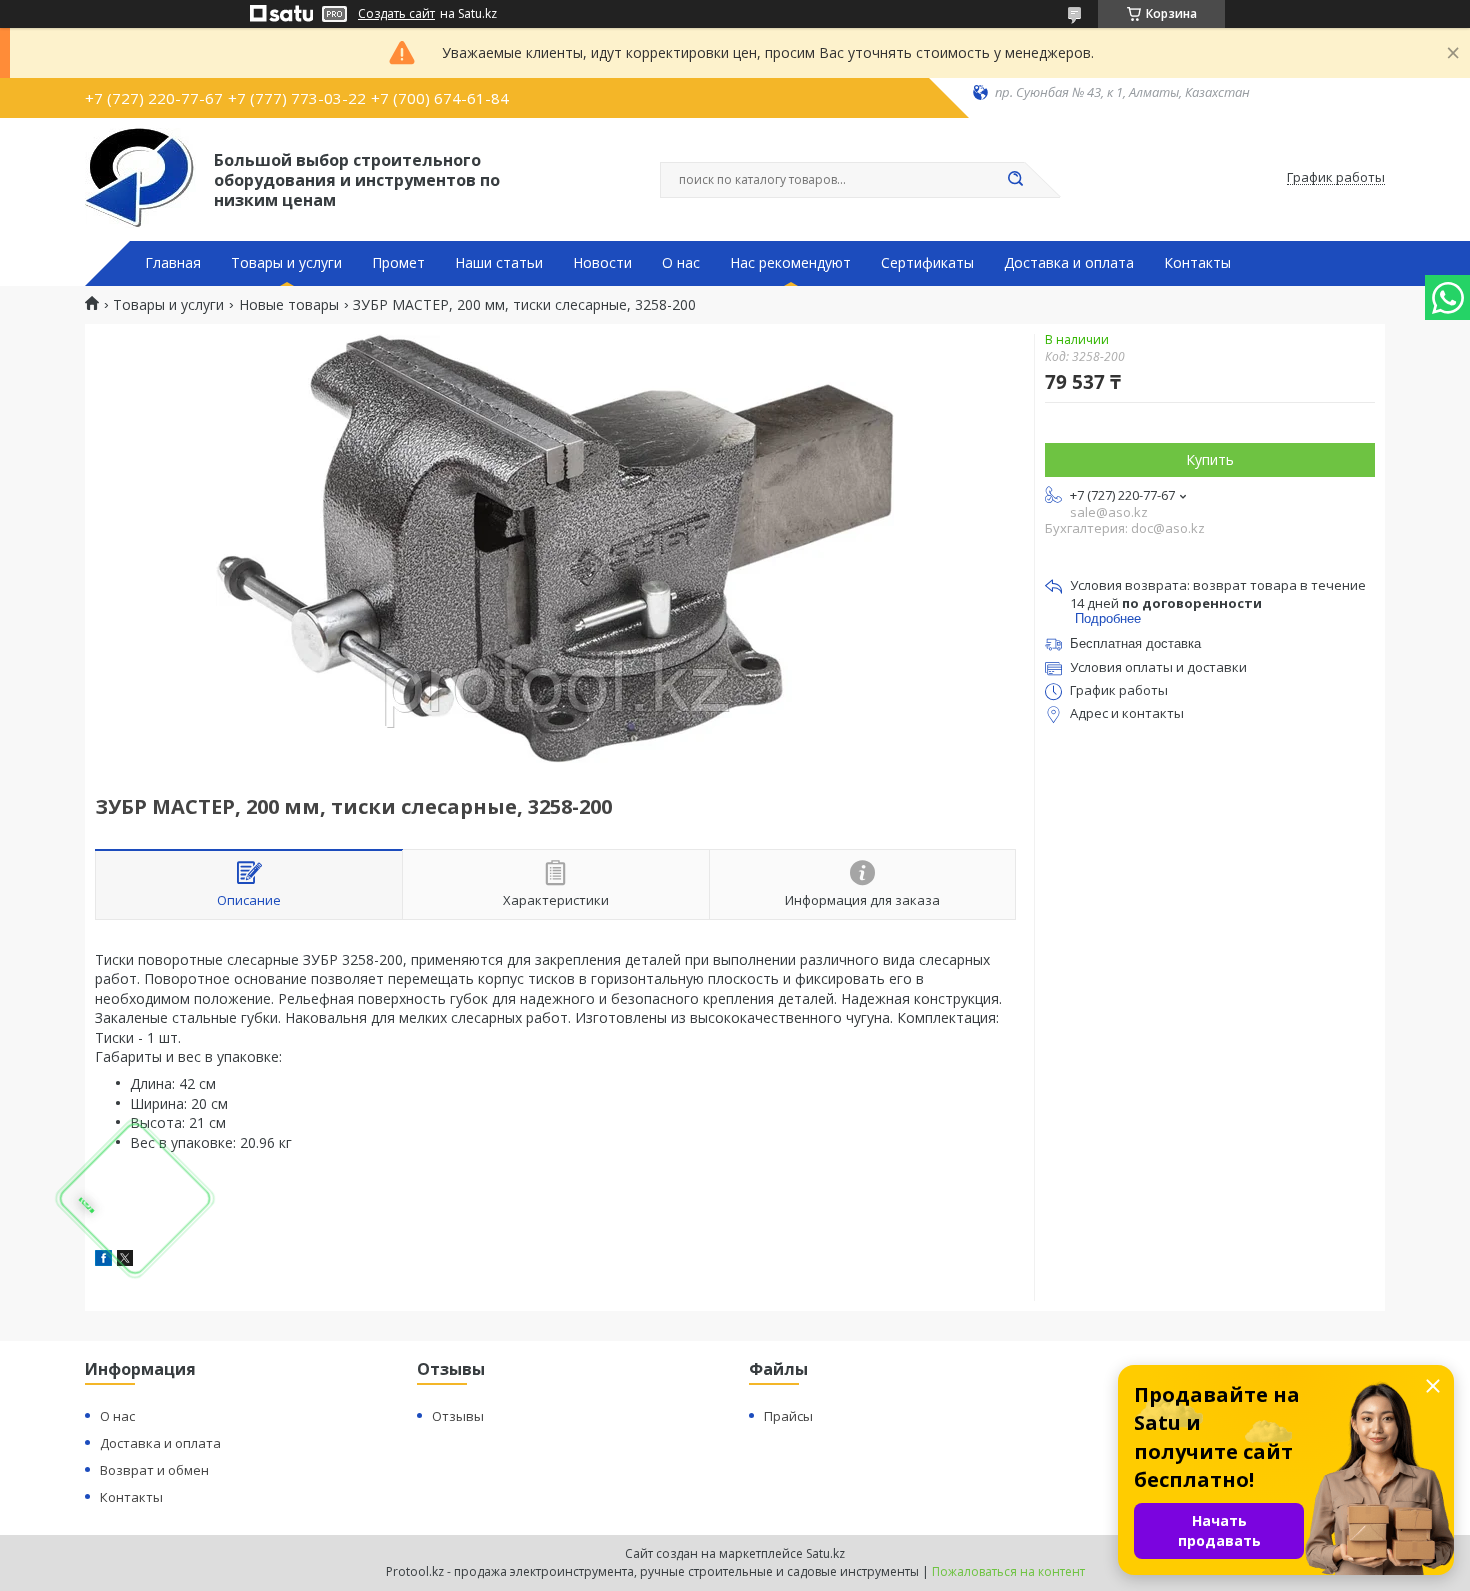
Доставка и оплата (1069, 263)
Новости (602, 263)
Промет (398, 263)
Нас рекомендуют (790, 263)
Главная (173, 263)
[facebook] (103, 1260)
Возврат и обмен (154, 1470)
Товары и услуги (286, 263)
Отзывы (458, 1416)
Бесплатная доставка (1135, 643)
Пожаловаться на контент (1008, 1571)
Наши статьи (499, 263)
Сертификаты (927, 263)
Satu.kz (825, 1553)
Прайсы (788, 1416)
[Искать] (1015, 180)
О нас (681, 263)
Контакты (1197, 263)
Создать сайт (396, 14)
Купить (1210, 459)
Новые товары (289, 305)
